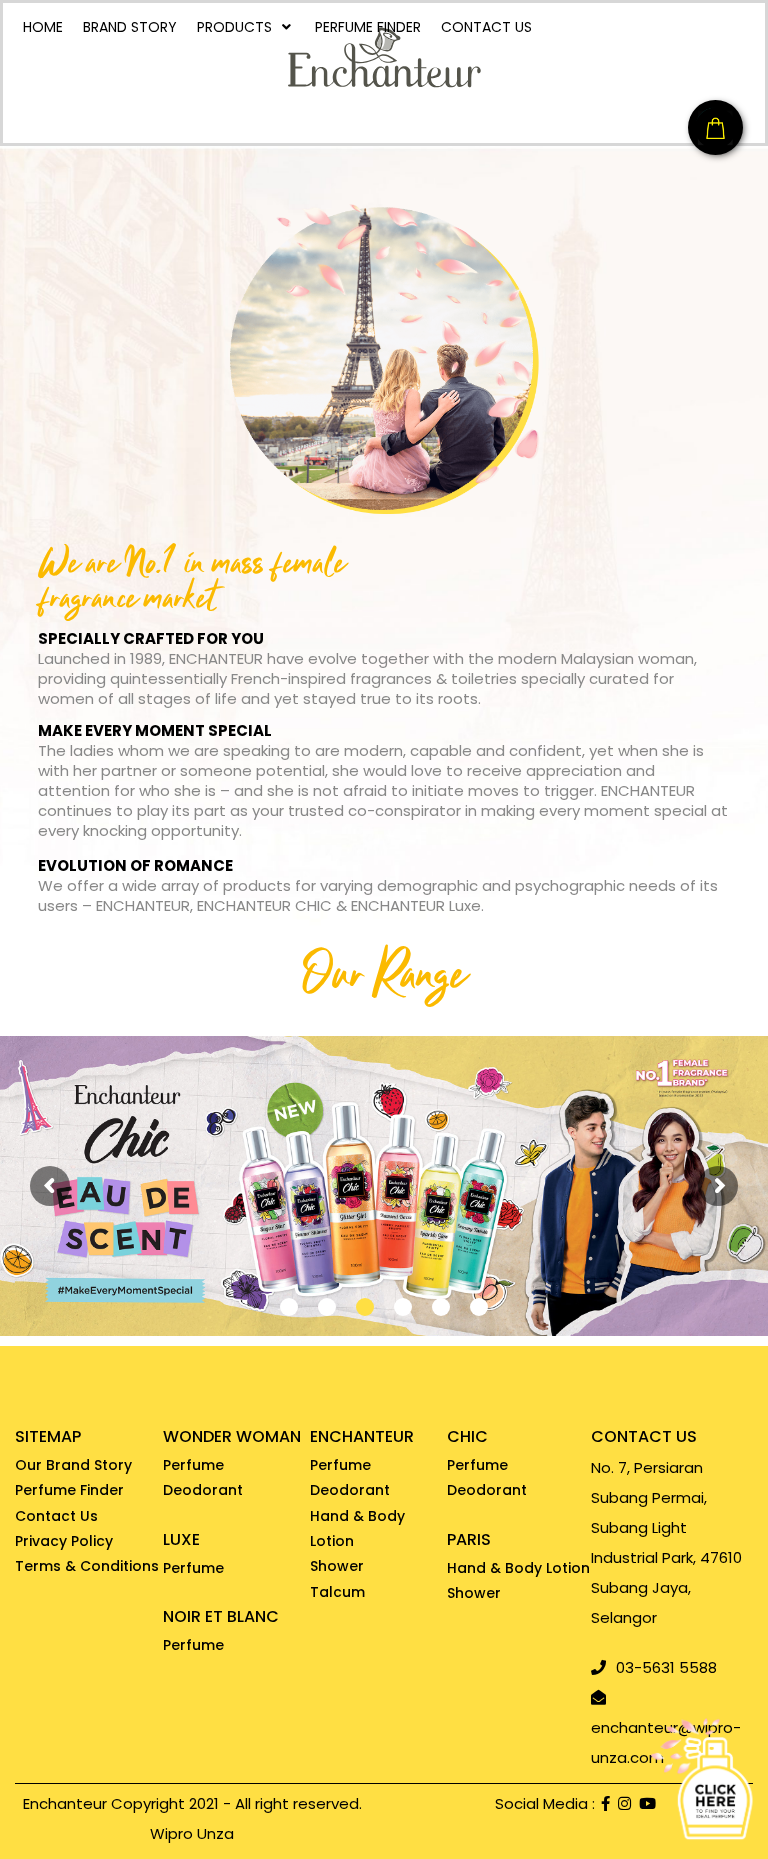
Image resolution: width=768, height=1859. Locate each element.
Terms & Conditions (87, 1566)
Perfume (193, 1465)
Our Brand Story (73, 1465)
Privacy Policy (64, 1541)
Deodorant (203, 1490)
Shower (337, 1566)
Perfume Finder (69, 1490)
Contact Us (56, 1516)
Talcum (337, 1592)
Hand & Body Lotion (357, 1528)
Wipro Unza (192, 1833)
